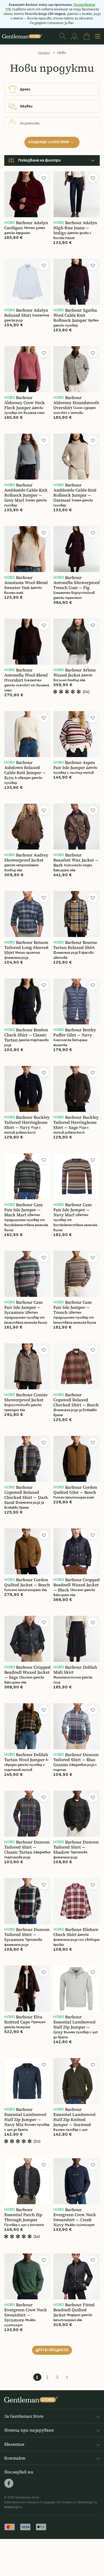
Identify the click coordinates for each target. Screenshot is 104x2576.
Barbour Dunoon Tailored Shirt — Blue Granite (76, 1760)
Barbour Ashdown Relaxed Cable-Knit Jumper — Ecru (25, 770)
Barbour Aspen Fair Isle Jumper (74, 765)
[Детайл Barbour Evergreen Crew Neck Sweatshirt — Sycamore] (27, 2276)
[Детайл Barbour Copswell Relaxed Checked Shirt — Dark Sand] (27, 1459)
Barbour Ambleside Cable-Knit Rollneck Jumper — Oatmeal (75, 493)
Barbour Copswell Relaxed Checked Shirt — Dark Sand (26, 1495)
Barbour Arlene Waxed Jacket (75, 673)
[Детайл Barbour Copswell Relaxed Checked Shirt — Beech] (77, 1366)
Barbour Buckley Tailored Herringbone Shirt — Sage (76, 1122)
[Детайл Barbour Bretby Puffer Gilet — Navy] (77, 1001)
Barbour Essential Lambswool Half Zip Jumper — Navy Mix (25, 2117)
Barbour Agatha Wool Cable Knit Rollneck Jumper (75, 315)
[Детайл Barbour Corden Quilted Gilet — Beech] (77, 1459)
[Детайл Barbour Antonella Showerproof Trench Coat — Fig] (77, 549)
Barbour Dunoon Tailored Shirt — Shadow (76, 1847)
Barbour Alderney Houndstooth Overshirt (76, 403)
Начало (44, 53)
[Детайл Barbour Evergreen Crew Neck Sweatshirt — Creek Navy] (77, 2181)
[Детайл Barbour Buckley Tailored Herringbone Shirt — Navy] (27, 1089)
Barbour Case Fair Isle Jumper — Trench (73, 1307)
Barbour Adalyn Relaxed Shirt (26, 313)
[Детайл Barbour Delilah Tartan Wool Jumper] (27, 1726)
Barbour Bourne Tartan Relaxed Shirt (75, 945)
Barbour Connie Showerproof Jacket (26, 1397)
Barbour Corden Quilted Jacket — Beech (27, 1582)
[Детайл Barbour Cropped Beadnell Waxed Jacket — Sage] (27, 1639)
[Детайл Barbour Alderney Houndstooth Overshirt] (77, 369)
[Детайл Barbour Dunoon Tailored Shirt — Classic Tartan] (27, 1814)
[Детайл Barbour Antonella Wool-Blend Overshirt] (27, 642)
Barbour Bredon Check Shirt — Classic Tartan (26, 1035)
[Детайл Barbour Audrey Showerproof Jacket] (27, 827)
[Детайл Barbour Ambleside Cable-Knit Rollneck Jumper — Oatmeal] (77, 457)
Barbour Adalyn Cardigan (26, 225)
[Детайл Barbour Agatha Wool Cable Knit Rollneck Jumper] (77, 282)
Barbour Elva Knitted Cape (23, 2019)
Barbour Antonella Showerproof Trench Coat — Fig (77, 583)
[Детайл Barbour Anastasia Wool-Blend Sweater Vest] (27, 549)
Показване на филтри (39, 160)
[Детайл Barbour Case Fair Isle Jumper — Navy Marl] (77, 1176)
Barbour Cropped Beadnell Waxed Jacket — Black (77, 1585)
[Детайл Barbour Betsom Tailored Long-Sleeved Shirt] (27, 914)
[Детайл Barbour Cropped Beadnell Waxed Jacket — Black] (77, 1551)
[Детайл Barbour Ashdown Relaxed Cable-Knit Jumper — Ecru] (27, 734)
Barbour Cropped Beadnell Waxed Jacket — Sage (27, 1672)
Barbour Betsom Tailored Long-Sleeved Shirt (26, 947)
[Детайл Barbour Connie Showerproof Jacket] (27, 1366)
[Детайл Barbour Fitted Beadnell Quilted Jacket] (77, 2276)
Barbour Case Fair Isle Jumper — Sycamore (23, 1307)
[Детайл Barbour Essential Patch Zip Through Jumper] (27, 2181)
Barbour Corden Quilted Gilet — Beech (75, 1490)
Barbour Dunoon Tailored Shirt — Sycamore (27, 1935)
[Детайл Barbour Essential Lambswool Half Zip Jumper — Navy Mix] (27, 2081)
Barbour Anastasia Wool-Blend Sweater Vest (26, 583)
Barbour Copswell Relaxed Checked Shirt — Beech (76, 1400)
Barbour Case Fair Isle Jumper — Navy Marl (73, 1210)
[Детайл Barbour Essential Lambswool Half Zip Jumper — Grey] (77, 1989)
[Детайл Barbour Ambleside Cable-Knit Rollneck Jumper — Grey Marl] (27, 457)
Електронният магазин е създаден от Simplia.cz (40, 2502)
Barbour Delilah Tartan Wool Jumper (26, 1757)
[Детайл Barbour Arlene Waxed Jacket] (77, 642)
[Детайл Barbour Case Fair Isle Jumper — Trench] (77, 1274)
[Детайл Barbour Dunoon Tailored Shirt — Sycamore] (27, 1901)
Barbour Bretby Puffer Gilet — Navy (75, 1032)
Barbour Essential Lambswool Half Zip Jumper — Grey (74, 2024)
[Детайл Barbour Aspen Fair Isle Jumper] (77, 734)
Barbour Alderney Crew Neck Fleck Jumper (25, 403)
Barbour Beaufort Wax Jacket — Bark (76, 860)
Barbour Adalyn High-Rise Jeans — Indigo (75, 228)
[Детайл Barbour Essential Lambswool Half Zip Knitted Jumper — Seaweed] (77, 2081)
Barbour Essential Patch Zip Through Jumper (23, 2215)
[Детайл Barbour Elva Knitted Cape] (27, 1989)
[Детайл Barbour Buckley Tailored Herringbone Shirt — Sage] (77, 1089)
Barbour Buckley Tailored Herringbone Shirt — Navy (27, 1122)
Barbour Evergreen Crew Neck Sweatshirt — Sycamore (26, 2312)
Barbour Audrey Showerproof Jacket (26, 858)
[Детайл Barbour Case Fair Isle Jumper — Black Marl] (27, 1176)
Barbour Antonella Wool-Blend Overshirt (26, 675)
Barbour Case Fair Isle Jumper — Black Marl (23, 1210)
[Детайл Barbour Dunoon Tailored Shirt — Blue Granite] (77, 1726)
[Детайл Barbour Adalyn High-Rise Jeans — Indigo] (77, 194)
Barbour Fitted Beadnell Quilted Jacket (74, 2310)
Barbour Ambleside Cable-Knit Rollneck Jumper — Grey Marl (26, 493)
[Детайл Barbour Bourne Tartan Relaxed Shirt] (77, 914)
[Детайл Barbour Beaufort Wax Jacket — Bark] (77, 827)
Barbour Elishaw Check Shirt (76, 1932)
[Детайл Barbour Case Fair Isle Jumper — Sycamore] (27, 1274)
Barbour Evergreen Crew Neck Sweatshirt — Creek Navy (75, 2217)
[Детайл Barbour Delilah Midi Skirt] (77, 1639)
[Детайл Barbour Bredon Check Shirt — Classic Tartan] (27, 1001)
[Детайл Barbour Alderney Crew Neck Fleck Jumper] (27, 369)
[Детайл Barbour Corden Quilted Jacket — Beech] (27, 1551)
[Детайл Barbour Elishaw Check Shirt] (77, 1901)
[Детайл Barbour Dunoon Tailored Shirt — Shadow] (77, 1814)
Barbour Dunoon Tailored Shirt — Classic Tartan (27, 1847)
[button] (44, 178)
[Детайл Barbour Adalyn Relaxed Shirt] (27, 282)
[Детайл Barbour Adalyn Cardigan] (27, 194)
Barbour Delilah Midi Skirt (75, 1670)
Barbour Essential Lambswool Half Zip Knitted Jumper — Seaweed (74, 2117)
